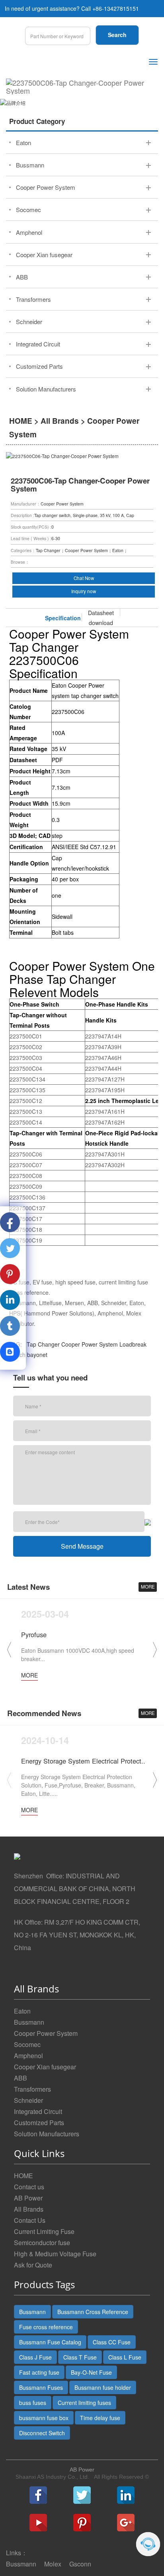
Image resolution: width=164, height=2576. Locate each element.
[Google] (126, 2523)
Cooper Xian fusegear (45, 2067)
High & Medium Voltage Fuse (55, 2254)
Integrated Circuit (38, 2111)
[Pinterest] (82, 2523)
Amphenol (28, 2056)
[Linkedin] (126, 2495)
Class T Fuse (80, 2357)
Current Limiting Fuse (44, 2231)
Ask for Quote (33, 2265)
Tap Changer (43, 1344)
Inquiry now (84, 591)
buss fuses (33, 2403)
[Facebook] (38, 2495)
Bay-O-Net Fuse (91, 2372)
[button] (155, 1650)
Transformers (32, 2089)
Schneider (28, 2100)
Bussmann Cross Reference (93, 2312)
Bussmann (29, 2022)
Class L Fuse (125, 2357)
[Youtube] (38, 2523)
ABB (20, 2078)
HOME (21, 421)
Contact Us (30, 2220)
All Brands (60, 421)
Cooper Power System (90, 1344)
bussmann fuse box (44, 2418)
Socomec (27, 2044)
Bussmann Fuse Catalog (50, 2342)
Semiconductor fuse (42, 2243)
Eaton (22, 2011)
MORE (148, 1587)
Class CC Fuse (112, 2342)
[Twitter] (82, 2495)
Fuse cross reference (46, 2327)
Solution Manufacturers (47, 2134)
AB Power (28, 2198)
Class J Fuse (35, 2357)
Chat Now (84, 578)
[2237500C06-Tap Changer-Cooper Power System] (82, 87)
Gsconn (80, 2564)
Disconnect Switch (42, 2433)
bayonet (37, 1355)
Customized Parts (39, 2123)
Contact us (29, 2187)
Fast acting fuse (39, 2372)
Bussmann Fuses (41, 2387)
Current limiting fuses (84, 2403)
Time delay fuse (100, 2418)
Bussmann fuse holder (103, 2387)
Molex (53, 2564)
